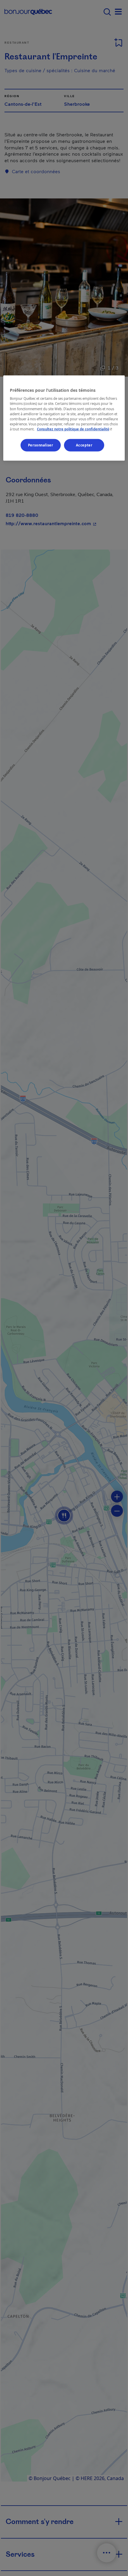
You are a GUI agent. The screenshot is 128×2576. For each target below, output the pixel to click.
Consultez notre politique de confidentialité (75, 429)
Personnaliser (40, 445)
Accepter (84, 445)
